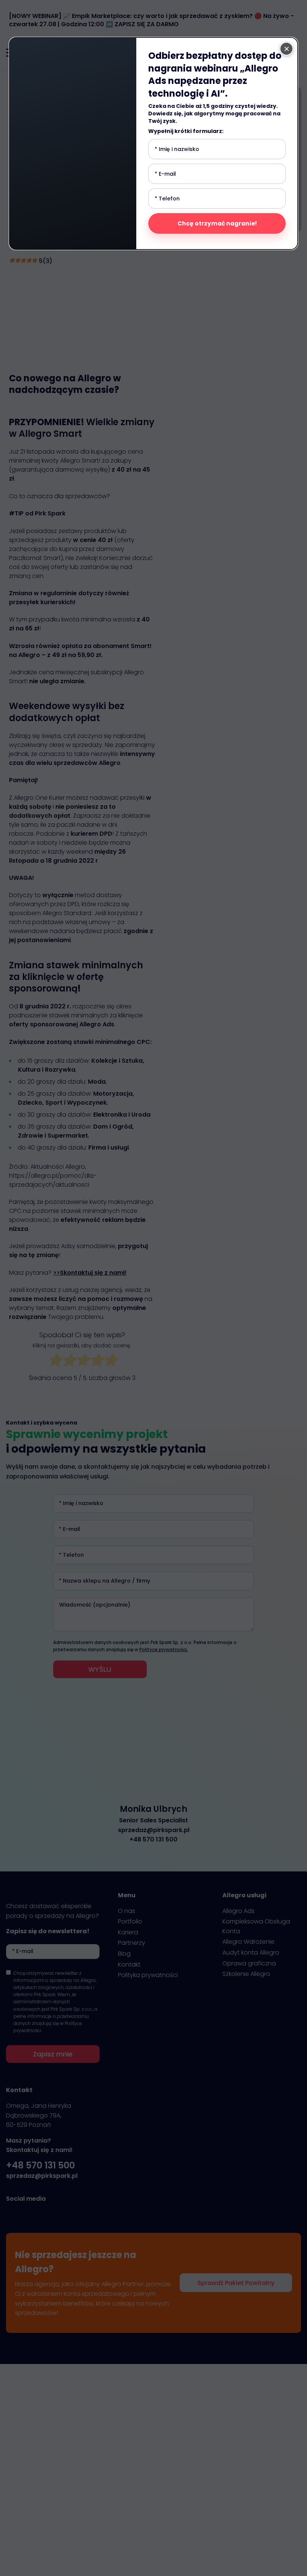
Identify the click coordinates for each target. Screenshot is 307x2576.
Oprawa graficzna (249, 1963)
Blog (124, 1954)
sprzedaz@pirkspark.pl (154, 1830)
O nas (127, 1911)
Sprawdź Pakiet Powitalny (236, 2283)
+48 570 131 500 (153, 1839)
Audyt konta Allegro (251, 1953)
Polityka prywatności (148, 1975)
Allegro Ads (238, 1911)
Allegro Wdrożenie (248, 1942)
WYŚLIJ (100, 1669)
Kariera (128, 1932)
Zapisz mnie (53, 2054)
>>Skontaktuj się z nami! (90, 1273)
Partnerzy (132, 1943)
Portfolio (130, 1921)
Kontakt (129, 1964)
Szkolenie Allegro (246, 1974)
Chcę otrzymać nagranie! (217, 223)
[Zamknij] (286, 49)
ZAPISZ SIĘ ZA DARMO (147, 24)
